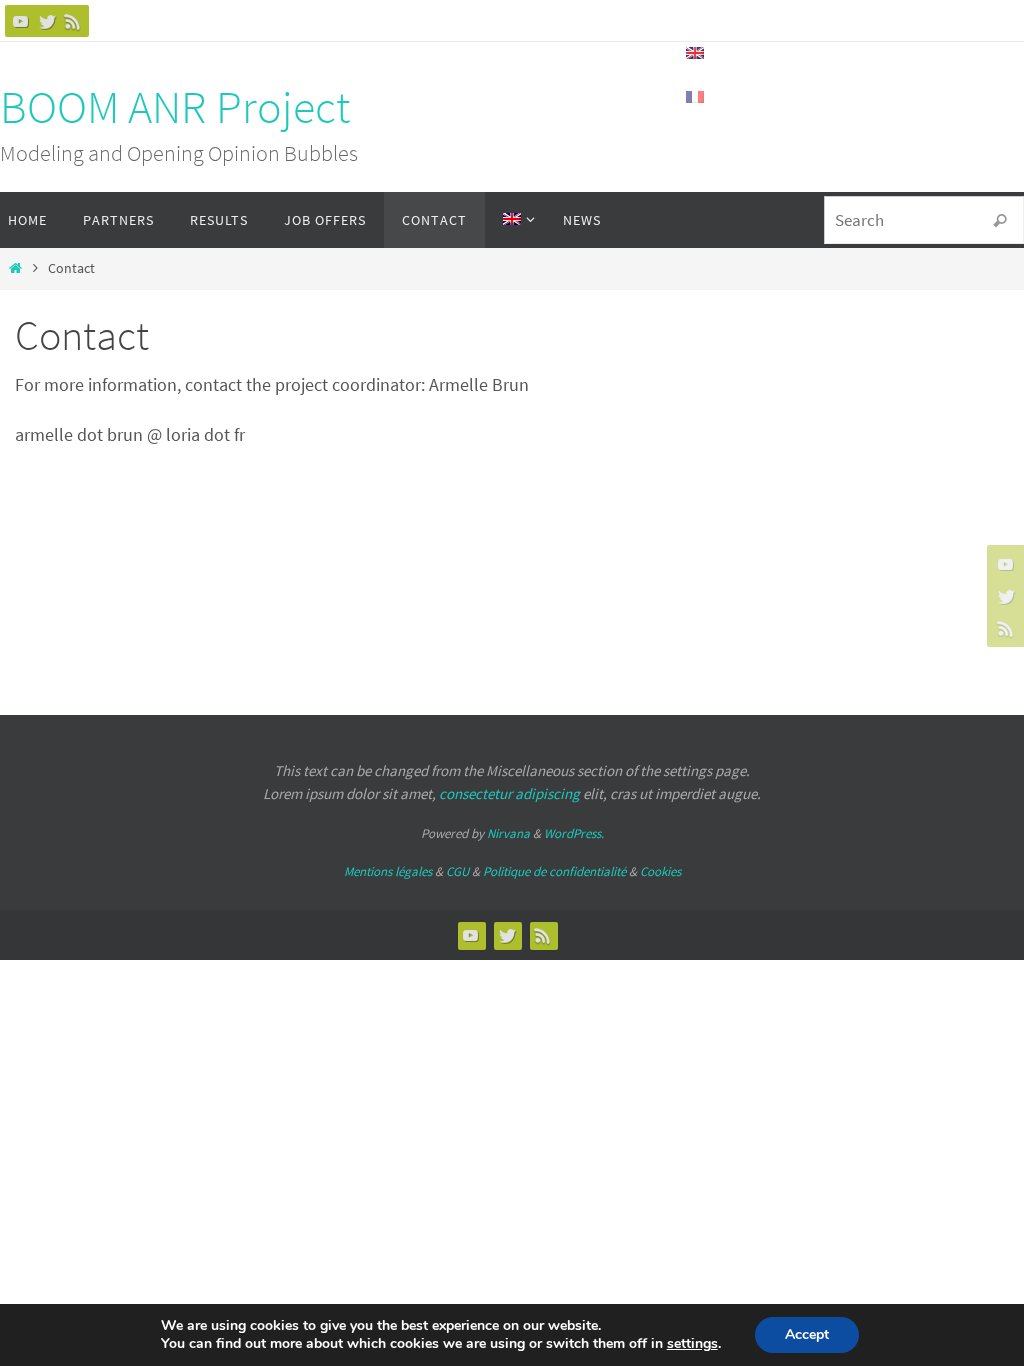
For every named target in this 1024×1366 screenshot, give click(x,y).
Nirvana (508, 833)
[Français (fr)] (696, 97)
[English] (515, 220)
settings (692, 1344)
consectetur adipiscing (509, 793)
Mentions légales (388, 871)
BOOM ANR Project (175, 107)
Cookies (660, 871)
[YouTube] (21, 21)
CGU (457, 871)
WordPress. (574, 833)
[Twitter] (47, 21)
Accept (807, 1334)
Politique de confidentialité (554, 871)
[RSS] (73, 21)
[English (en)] (696, 53)
